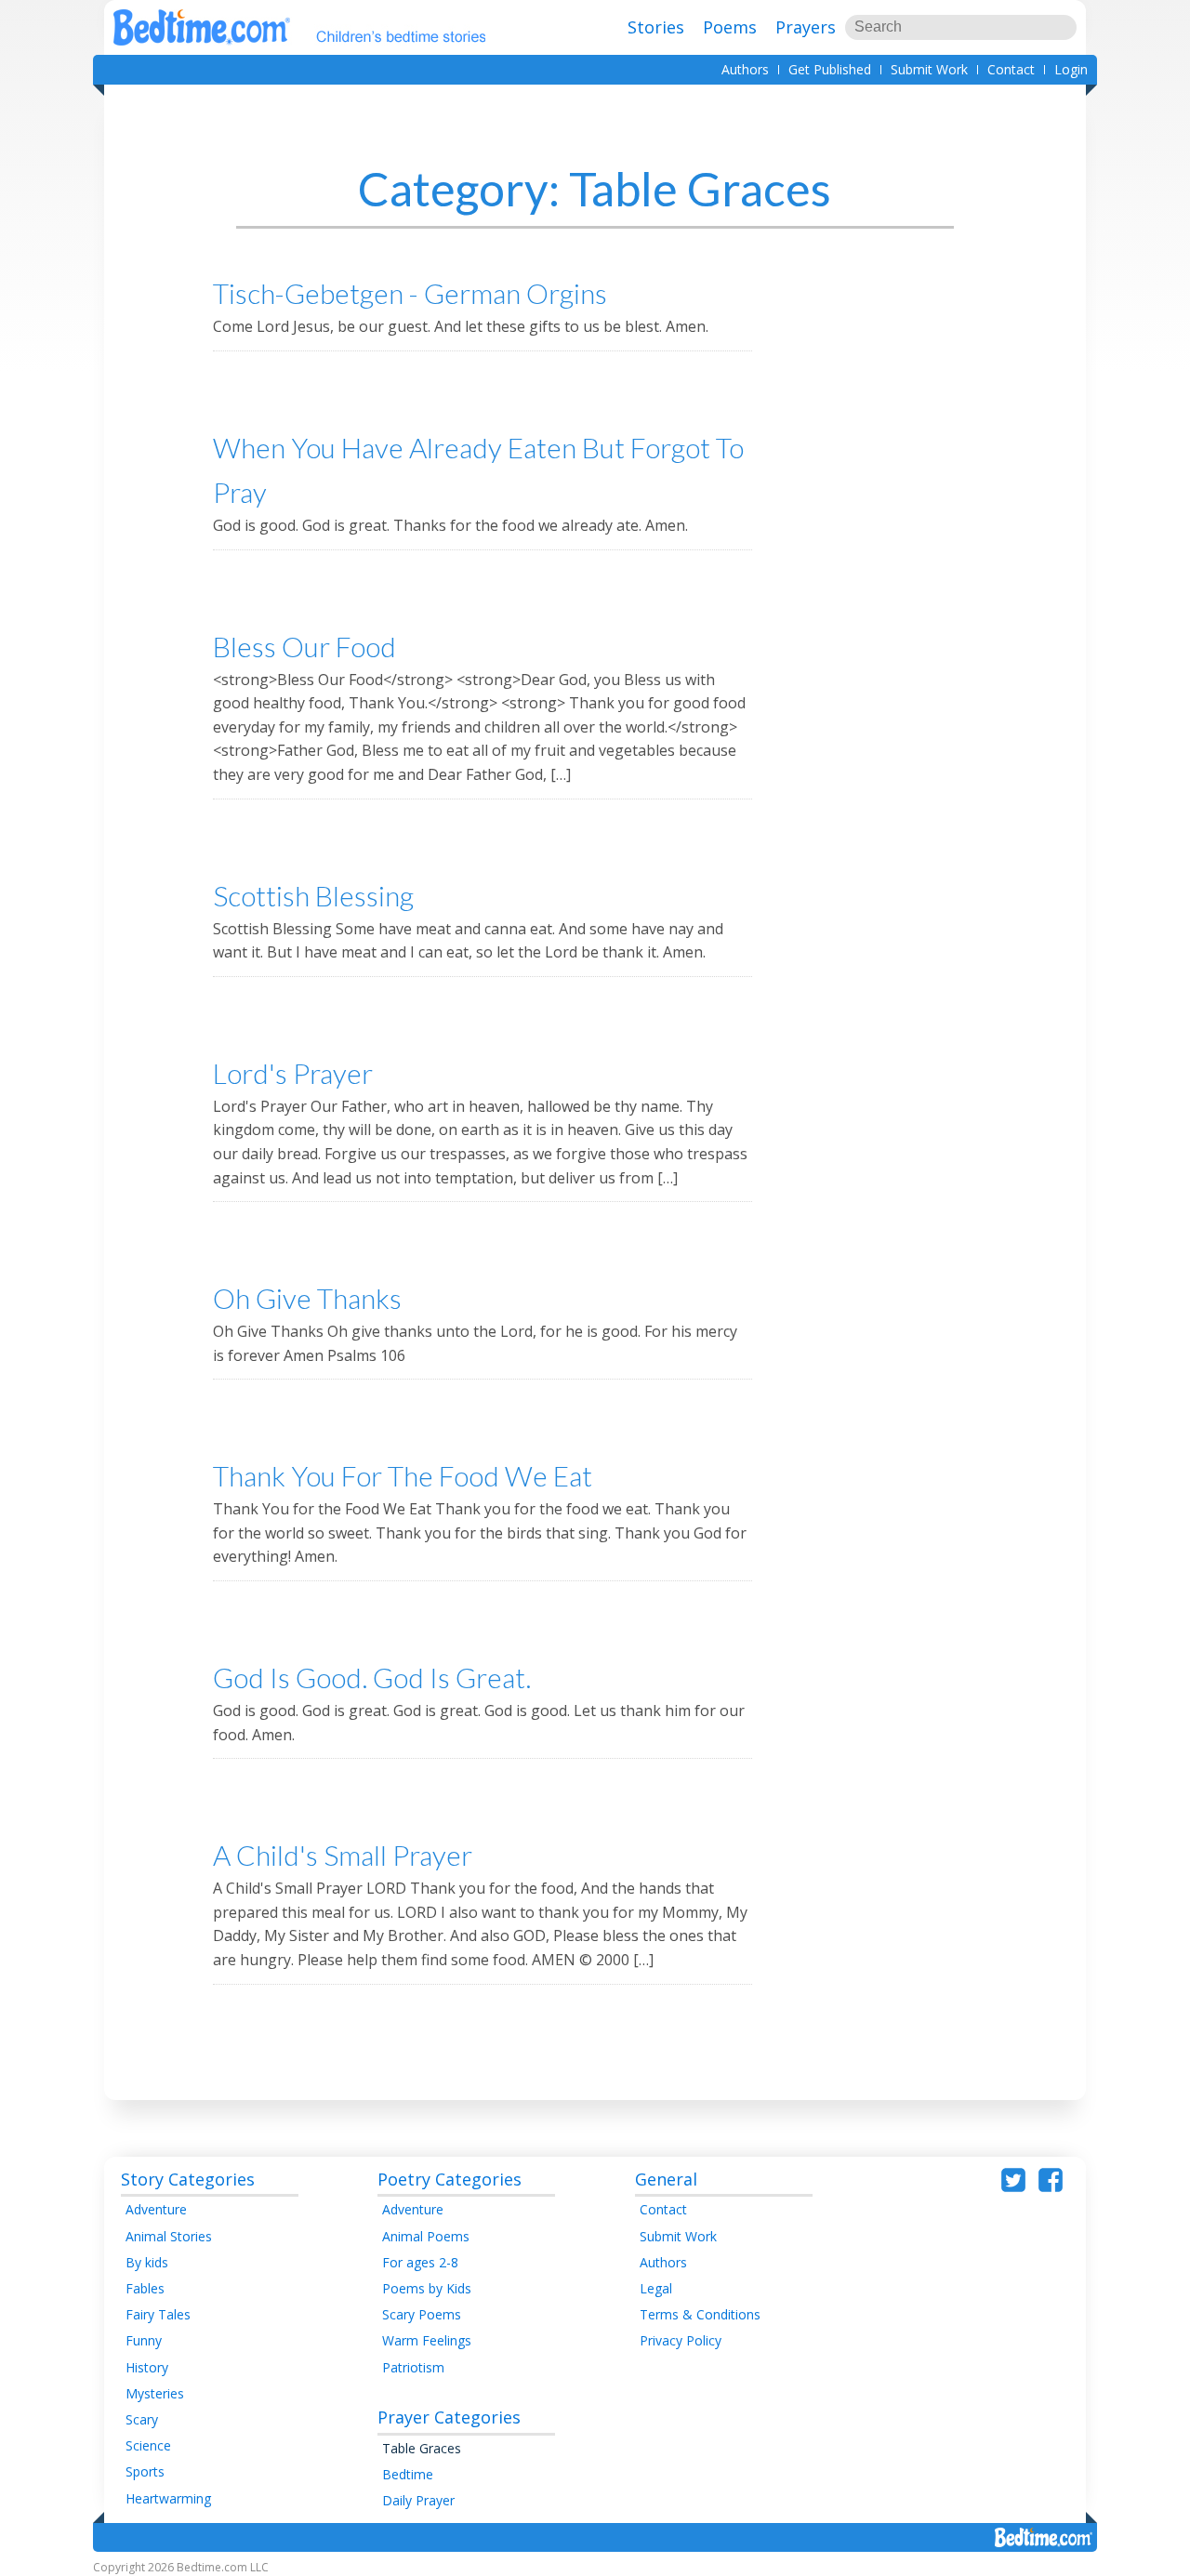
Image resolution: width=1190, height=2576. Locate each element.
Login (1071, 69)
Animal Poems (426, 2236)
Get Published (830, 69)
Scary (142, 2419)
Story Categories (188, 2179)
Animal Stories (169, 2236)
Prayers (806, 27)
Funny (144, 2340)
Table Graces (422, 2448)
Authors (745, 69)
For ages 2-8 (420, 2262)
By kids (147, 2262)
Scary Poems (422, 2314)
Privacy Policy (681, 2340)
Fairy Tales (158, 2314)
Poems (730, 27)
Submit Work (929, 69)
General (666, 2179)
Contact (1011, 69)
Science (148, 2445)
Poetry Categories (450, 2179)
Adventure (156, 2209)
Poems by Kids (427, 2288)
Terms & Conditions (700, 2314)
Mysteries (155, 2393)
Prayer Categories (449, 2417)
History (147, 2367)
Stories (656, 27)
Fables (145, 2288)
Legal (656, 2288)
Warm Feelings (427, 2340)
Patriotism (413, 2367)
